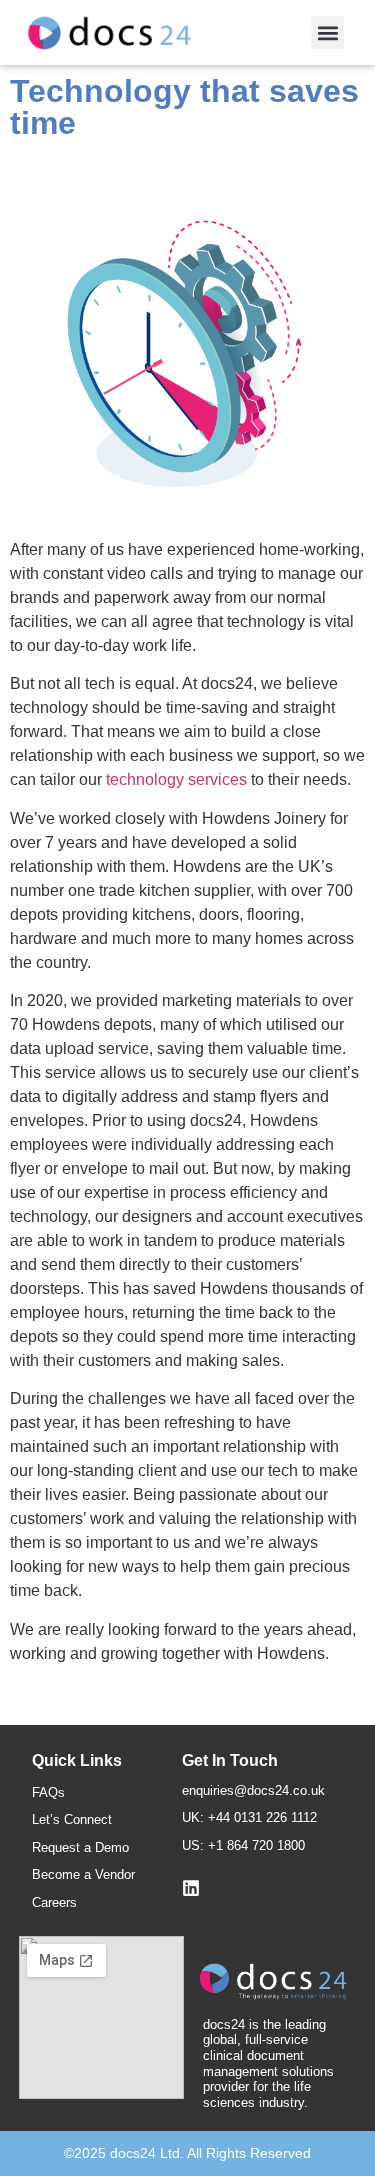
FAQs (48, 1792)
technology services (176, 779)
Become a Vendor (83, 1874)
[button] (327, 32)
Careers (54, 1902)
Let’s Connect (72, 1819)
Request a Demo (80, 1847)
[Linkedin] (191, 1888)
